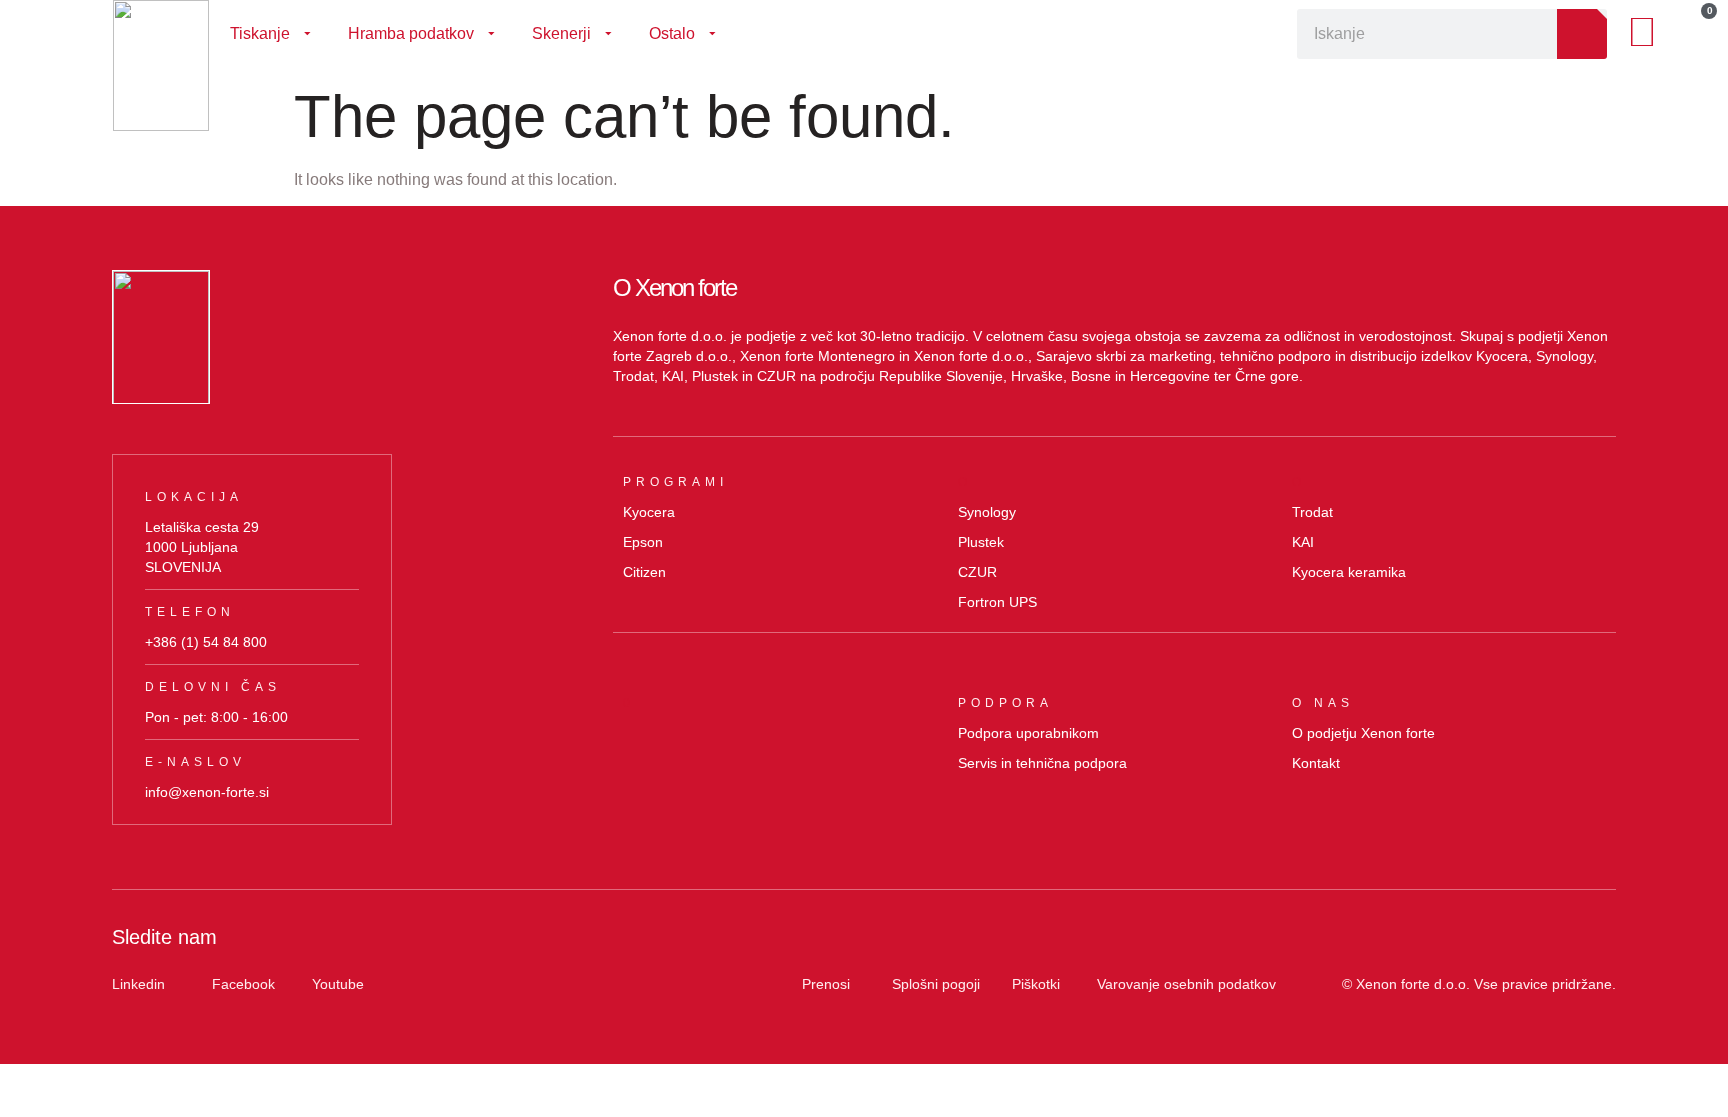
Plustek (981, 542)
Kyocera (649, 512)
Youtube (338, 984)
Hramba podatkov (411, 33)
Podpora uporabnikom (1028, 733)
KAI (1303, 542)
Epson (643, 542)
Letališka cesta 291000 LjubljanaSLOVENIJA (202, 547)
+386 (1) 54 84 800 (206, 642)
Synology (987, 512)
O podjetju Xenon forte (1363, 733)
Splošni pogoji (936, 984)
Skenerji (561, 33)
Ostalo (672, 33)
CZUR (977, 572)
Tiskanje (260, 33)
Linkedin (138, 984)
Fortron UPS (997, 602)
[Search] (1582, 34)
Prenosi (826, 984)
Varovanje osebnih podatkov (1186, 984)
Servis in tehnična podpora (1042, 763)
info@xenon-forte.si (207, 792)
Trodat (1312, 512)
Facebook (243, 984)
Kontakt (1316, 763)
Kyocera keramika (1349, 572)
